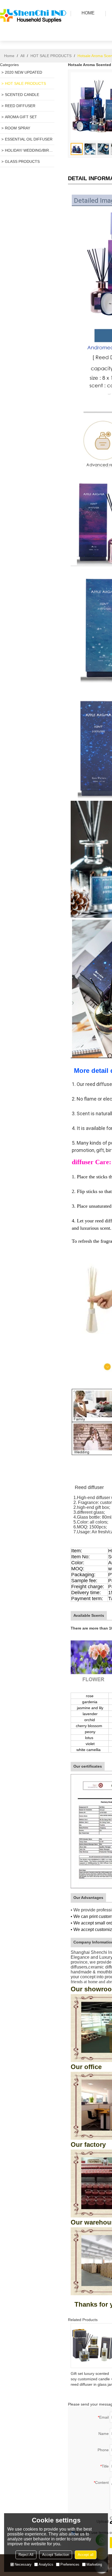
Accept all (86, 2555)
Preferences (70, 2564)
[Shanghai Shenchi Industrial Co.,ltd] (34, 34)
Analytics (46, 2564)
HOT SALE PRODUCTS (51, 56)
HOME (88, 13)
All (22, 56)
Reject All (26, 2555)
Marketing (94, 2564)
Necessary (23, 2564)
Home (9, 56)
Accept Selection (56, 2555)
